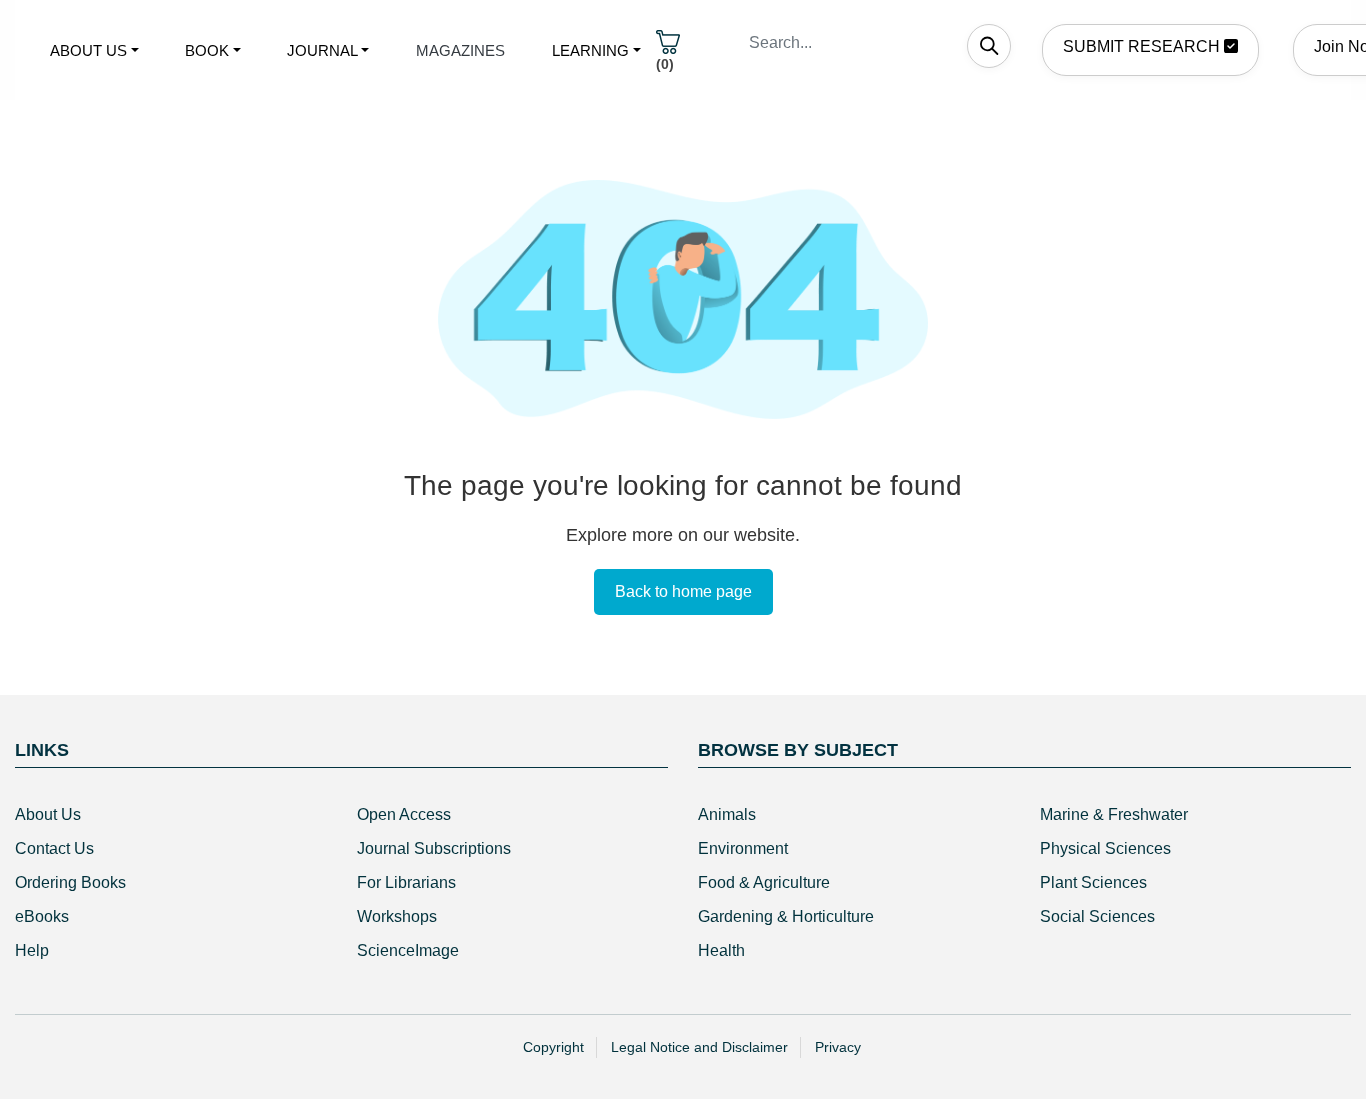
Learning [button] (590, 50)
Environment (743, 848)
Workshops (397, 916)
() (665, 64)
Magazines (460, 50)
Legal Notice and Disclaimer (699, 1047)
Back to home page (683, 591)
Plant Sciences (1093, 882)
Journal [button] (322, 50)
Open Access (404, 814)
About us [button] (88, 50)
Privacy (838, 1047)
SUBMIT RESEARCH (1143, 46)
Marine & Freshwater (1114, 814)
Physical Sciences (1105, 848)
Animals (727, 814)
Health (721, 950)
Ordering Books (70, 882)
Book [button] (207, 50)
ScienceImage (408, 950)
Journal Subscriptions (434, 848)
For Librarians (406, 882)
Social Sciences (1097, 916)
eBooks (42, 916)
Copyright (553, 1047)
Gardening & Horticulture (786, 916)
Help (32, 950)
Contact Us (54, 848)
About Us (48, 814)
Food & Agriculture (764, 882)
